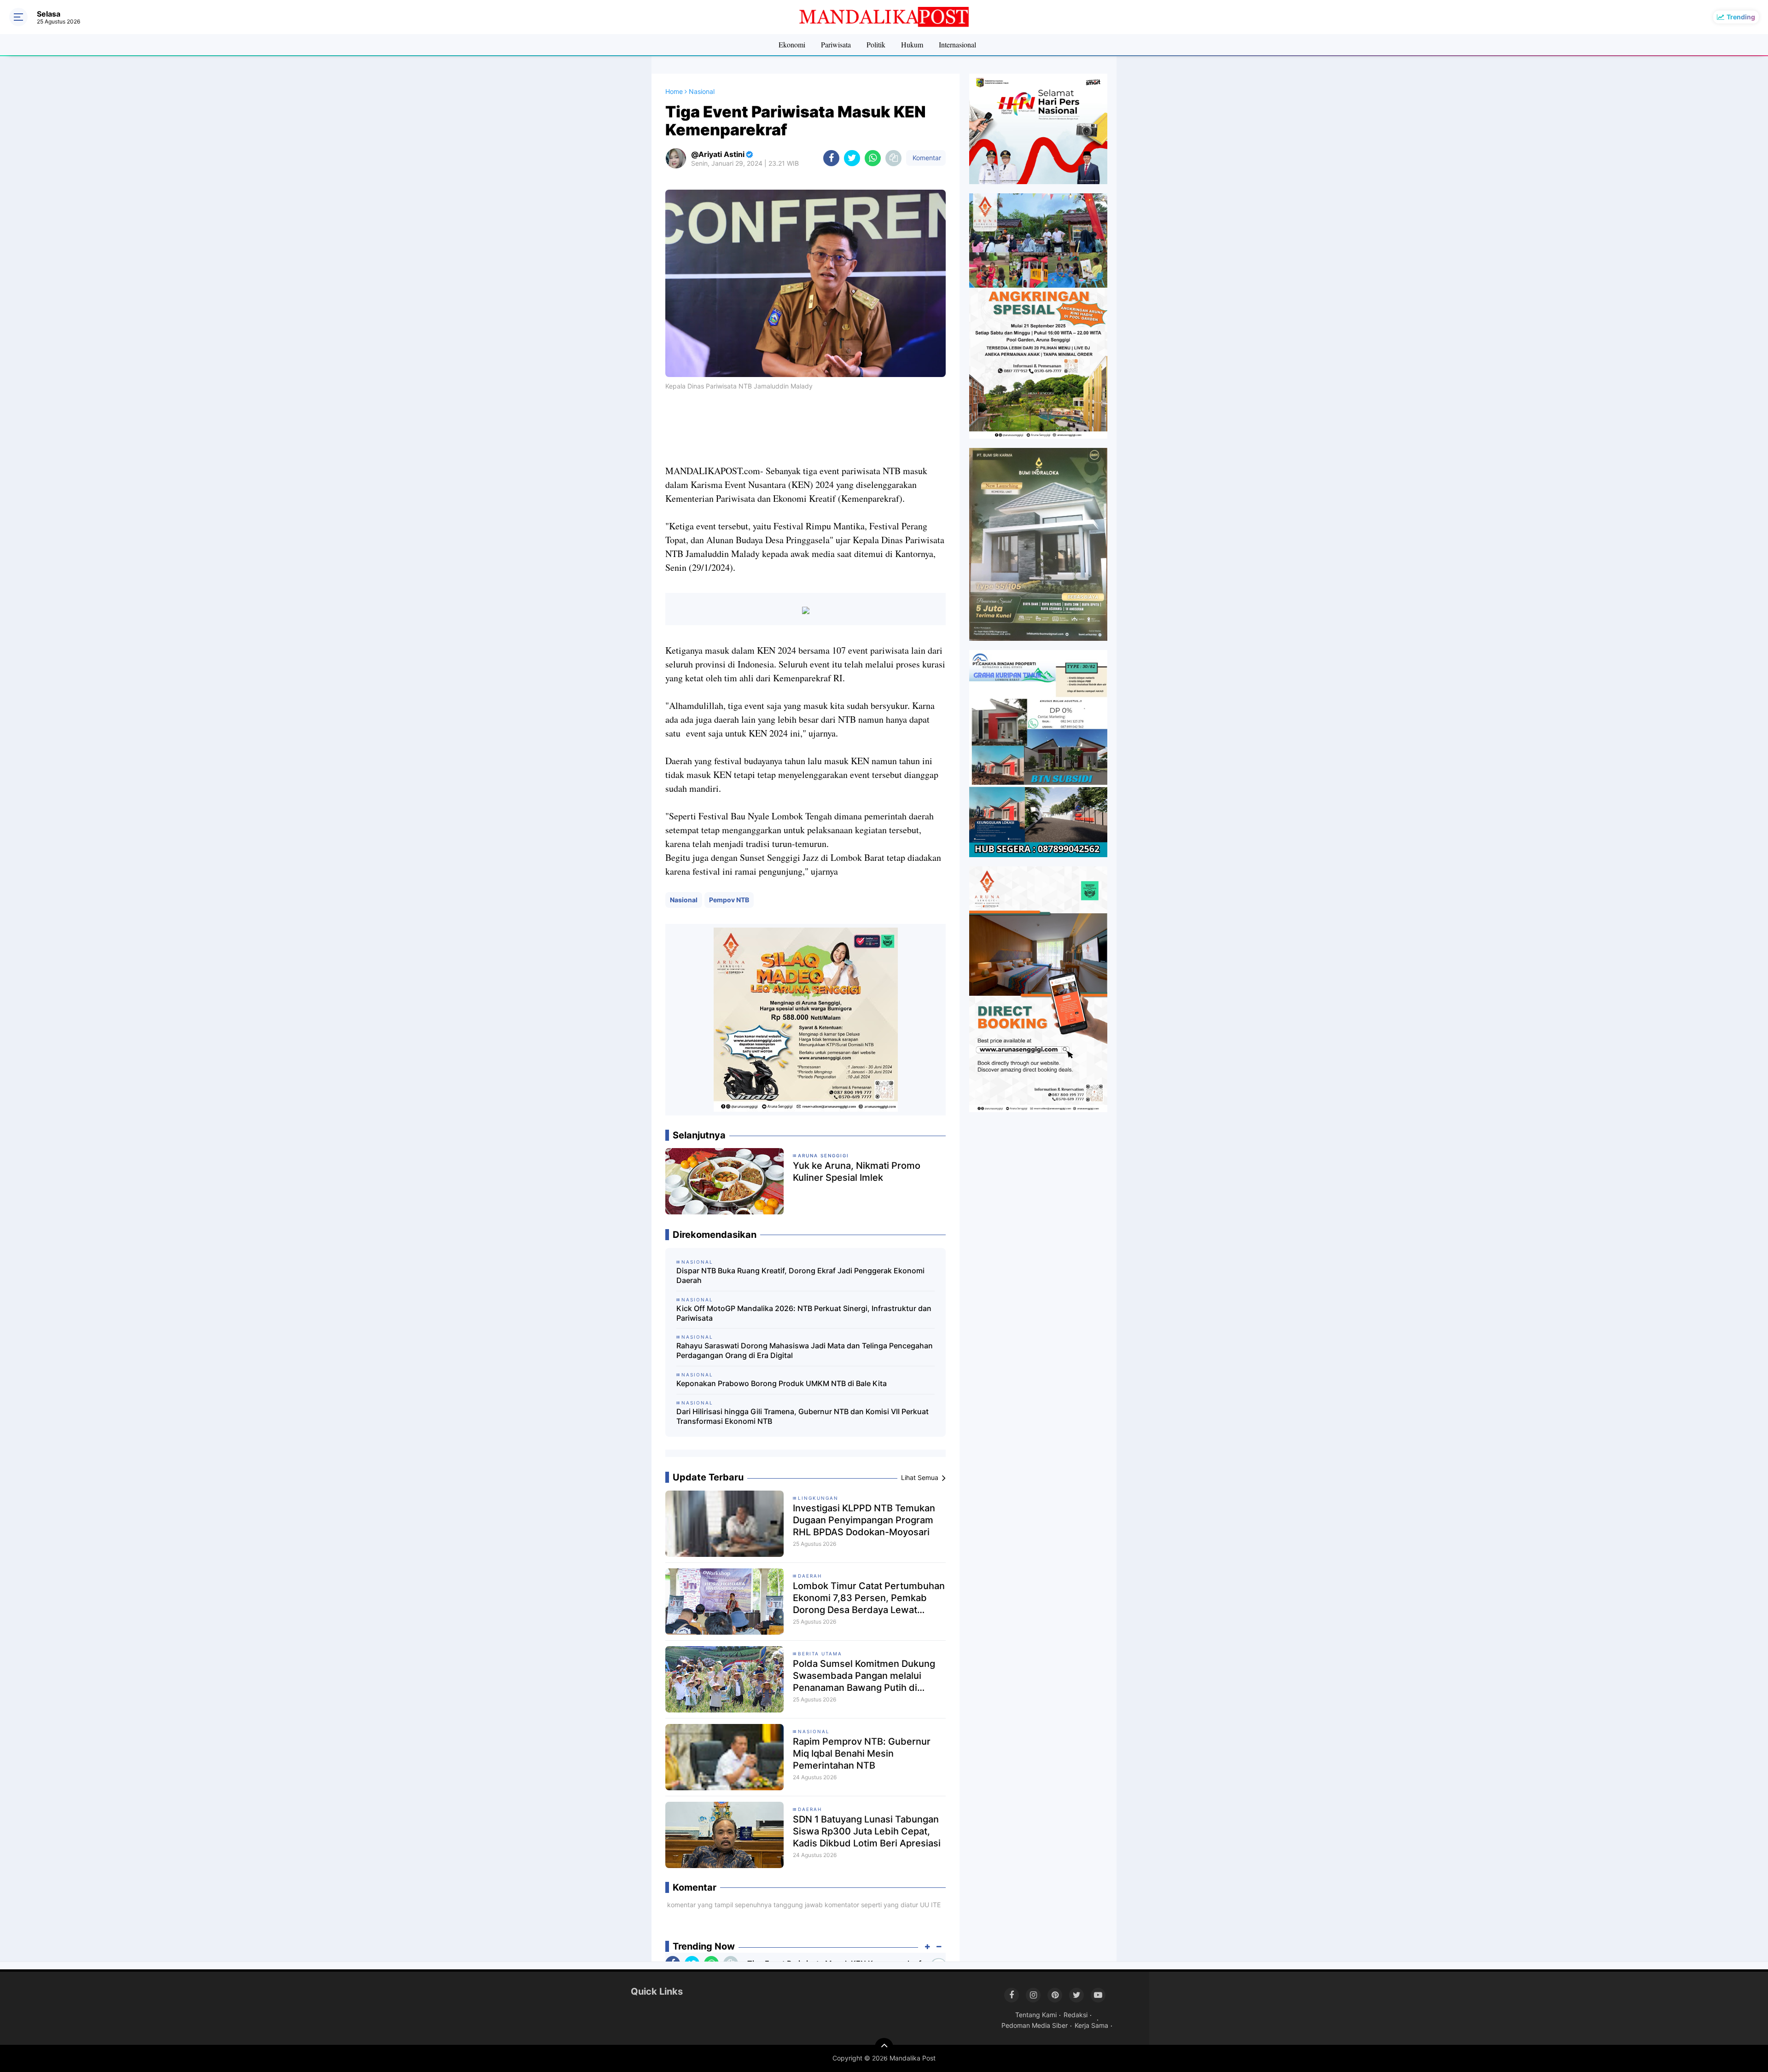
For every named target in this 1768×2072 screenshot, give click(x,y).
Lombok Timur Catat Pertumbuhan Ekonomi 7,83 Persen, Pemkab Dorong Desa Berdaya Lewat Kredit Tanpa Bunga (869, 1598)
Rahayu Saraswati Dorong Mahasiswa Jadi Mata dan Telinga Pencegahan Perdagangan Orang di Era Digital (805, 1350)
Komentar (926, 158)
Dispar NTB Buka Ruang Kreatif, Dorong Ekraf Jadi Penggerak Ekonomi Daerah (800, 1275)
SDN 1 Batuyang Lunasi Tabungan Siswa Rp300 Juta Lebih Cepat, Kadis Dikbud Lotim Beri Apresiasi (867, 1831)
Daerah (810, 1576)
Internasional (957, 44)
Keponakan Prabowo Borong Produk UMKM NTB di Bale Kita (782, 1383)
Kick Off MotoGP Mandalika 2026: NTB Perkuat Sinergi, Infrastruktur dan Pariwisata (804, 1313)
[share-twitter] (852, 158)
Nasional (684, 900)
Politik (876, 44)
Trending (1741, 17)
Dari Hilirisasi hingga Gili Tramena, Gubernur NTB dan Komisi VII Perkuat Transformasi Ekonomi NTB (803, 1416)
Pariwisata (836, 44)
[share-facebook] (831, 158)
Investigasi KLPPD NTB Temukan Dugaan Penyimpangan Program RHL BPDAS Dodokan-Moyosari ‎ (864, 1520)
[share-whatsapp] (873, 158)
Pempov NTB (729, 900)
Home (674, 91)
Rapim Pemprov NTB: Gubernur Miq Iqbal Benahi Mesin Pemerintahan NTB (862, 1753)
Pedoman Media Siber (1035, 2025)
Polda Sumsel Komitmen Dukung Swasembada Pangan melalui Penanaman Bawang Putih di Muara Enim (864, 1676)
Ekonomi (792, 44)
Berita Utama (820, 1654)
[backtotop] (884, 2047)
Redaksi (1076, 2015)
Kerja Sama (1091, 2025)
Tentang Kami (1036, 2015)
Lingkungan (818, 1498)
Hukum (912, 44)
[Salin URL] (893, 158)
